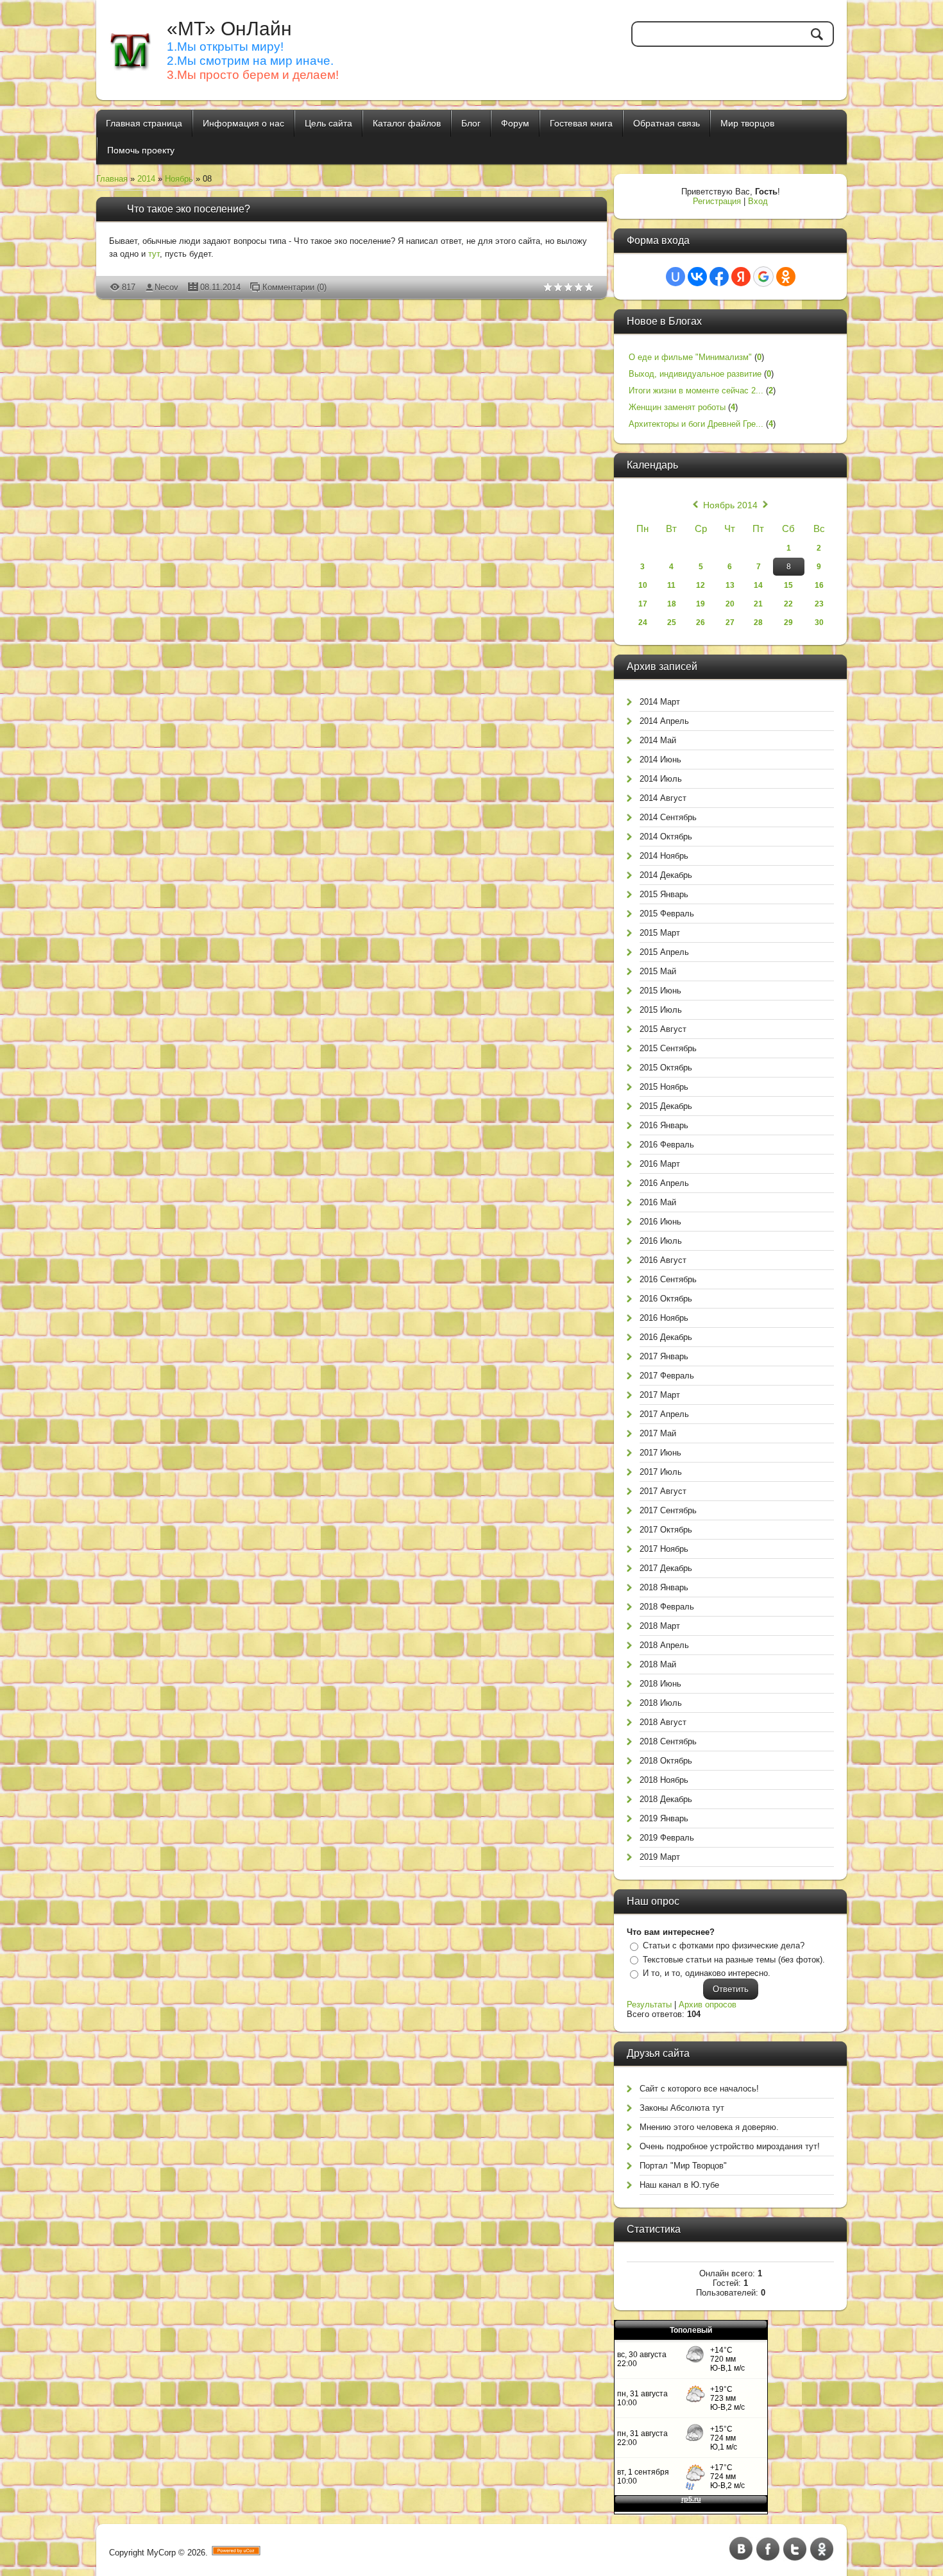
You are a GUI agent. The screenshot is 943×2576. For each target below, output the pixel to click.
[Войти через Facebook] (719, 277)
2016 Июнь (660, 1222)
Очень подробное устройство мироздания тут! (730, 2146)
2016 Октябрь (666, 1299)
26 (701, 623)
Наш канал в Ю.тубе (679, 2185)
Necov (166, 287)
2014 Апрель (664, 721)
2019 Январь (664, 1818)
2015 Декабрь (666, 1106)
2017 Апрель (664, 1414)
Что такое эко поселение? (189, 209)
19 (701, 604)
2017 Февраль (667, 1376)
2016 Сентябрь (668, 1279)
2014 (146, 179)
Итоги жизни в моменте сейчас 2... (696, 391)
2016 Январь (664, 1125)
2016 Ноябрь (664, 1318)
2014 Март (660, 702)
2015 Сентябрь (668, 1048)
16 (819, 585)
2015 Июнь (660, 991)
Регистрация (717, 201)
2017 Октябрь (666, 1530)
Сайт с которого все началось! (699, 2089)
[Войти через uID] (675, 277)
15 (788, 585)
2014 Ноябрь (664, 856)
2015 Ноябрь (664, 1087)
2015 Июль (661, 1010)
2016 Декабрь (666, 1337)
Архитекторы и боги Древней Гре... (696, 424)
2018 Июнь (660, 1684)
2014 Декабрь (666, 875)
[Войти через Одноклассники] (786, 277)
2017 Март (660, 1395)
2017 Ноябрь (664, 1549)
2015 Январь (664, 894)
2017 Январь (664, 1356)
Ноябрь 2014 (730, 505)
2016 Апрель (664, 1183)
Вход (758, 201)
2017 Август (663, 1491)
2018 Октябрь (666, 1761)
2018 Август (663, 1722)
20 (730, 604)
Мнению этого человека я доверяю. (709, 2127)
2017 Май (658, 1433)
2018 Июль (661, 1703)
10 (643, 585)
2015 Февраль (667, 914)
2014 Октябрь (666, 837)
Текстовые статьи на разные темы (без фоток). (734, 1960)
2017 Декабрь (666, 1568)
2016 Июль (661, 1241)
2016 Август (663, 1260)
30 (819, 623)
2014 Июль (661, 779)
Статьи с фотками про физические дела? (724, 1945)
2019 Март (660, 1857)
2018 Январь (664, 1587)
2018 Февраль (667, 1607)
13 (730, 585)
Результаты (649, 2005)
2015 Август (663, 1029)
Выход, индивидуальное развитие (695, 374)
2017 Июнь (660, 1453)
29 (788, 623)
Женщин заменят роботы (677, 407)
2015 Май (658, 971)
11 (671, 585)
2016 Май (658, 1202)
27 (730, 623)
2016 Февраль (667, 1145)
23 (819, 604)
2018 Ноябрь (664, 1780)
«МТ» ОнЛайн (229, 29)
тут (154, 254)
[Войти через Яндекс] (741, 277)
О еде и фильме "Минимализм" (690, 357)
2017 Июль (661, 1472)
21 (758, 604)
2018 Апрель (664, 1645)
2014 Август (663, 798)
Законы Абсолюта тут (682, 2108)
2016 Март (660, 1164)
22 (788, 604)
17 (643, 604)
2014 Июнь (660, 760)
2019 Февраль (667, 1838)
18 (672, 604)
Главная (112, 179)
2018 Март (660, 1626)
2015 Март (660, 933)
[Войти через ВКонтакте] (697, 277)
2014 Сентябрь (668, 817)
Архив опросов (708, 2005)
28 (758, 623)
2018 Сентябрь (668, 1741)
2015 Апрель (664, 952)
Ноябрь (179, 179)
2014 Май (658, 740)
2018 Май (658, 1664)
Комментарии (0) (294, 287)
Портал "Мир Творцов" (683, 2166)
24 (643, 623)
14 (758, 585)
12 (701, 585)
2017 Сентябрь (668, 1510)
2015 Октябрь (666, 1068)
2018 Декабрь (666, 1799)
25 (672, 623)
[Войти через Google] (763, 277)
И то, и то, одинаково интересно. (707, 1973)
